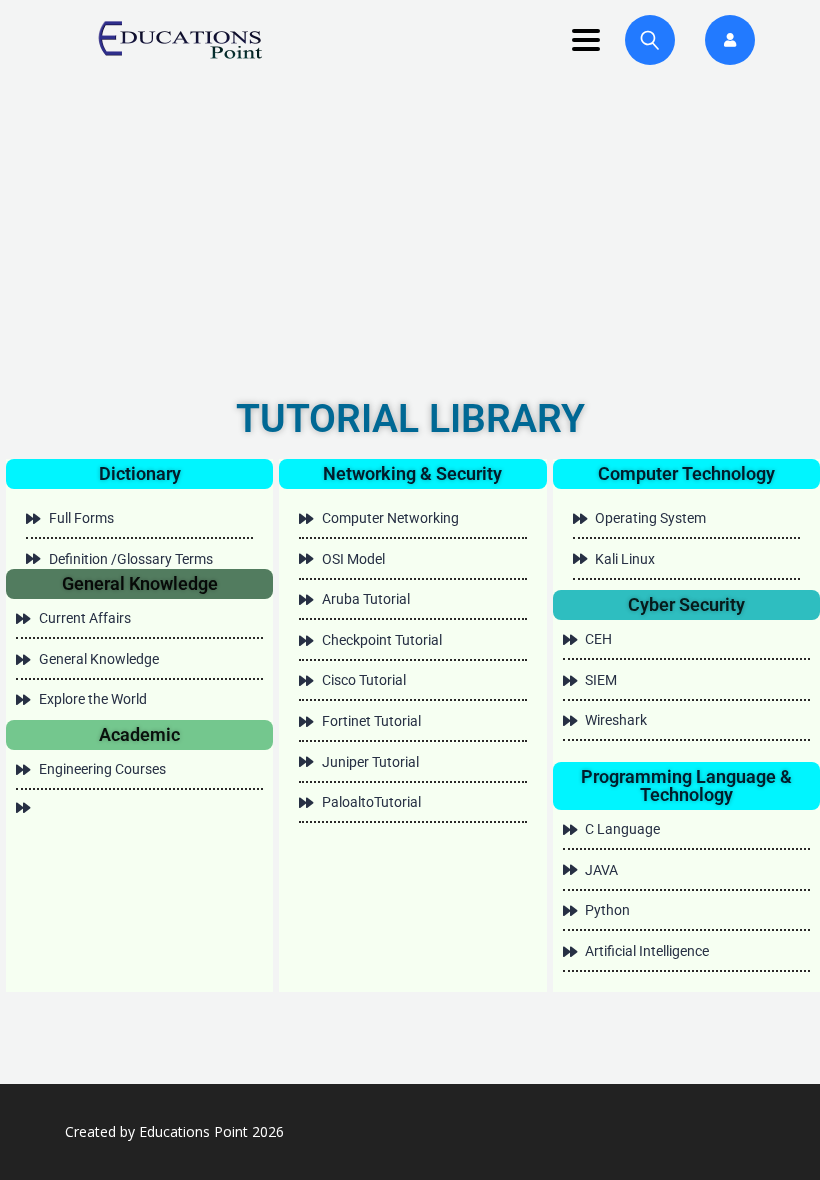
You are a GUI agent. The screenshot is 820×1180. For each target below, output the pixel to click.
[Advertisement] (410, 230)
